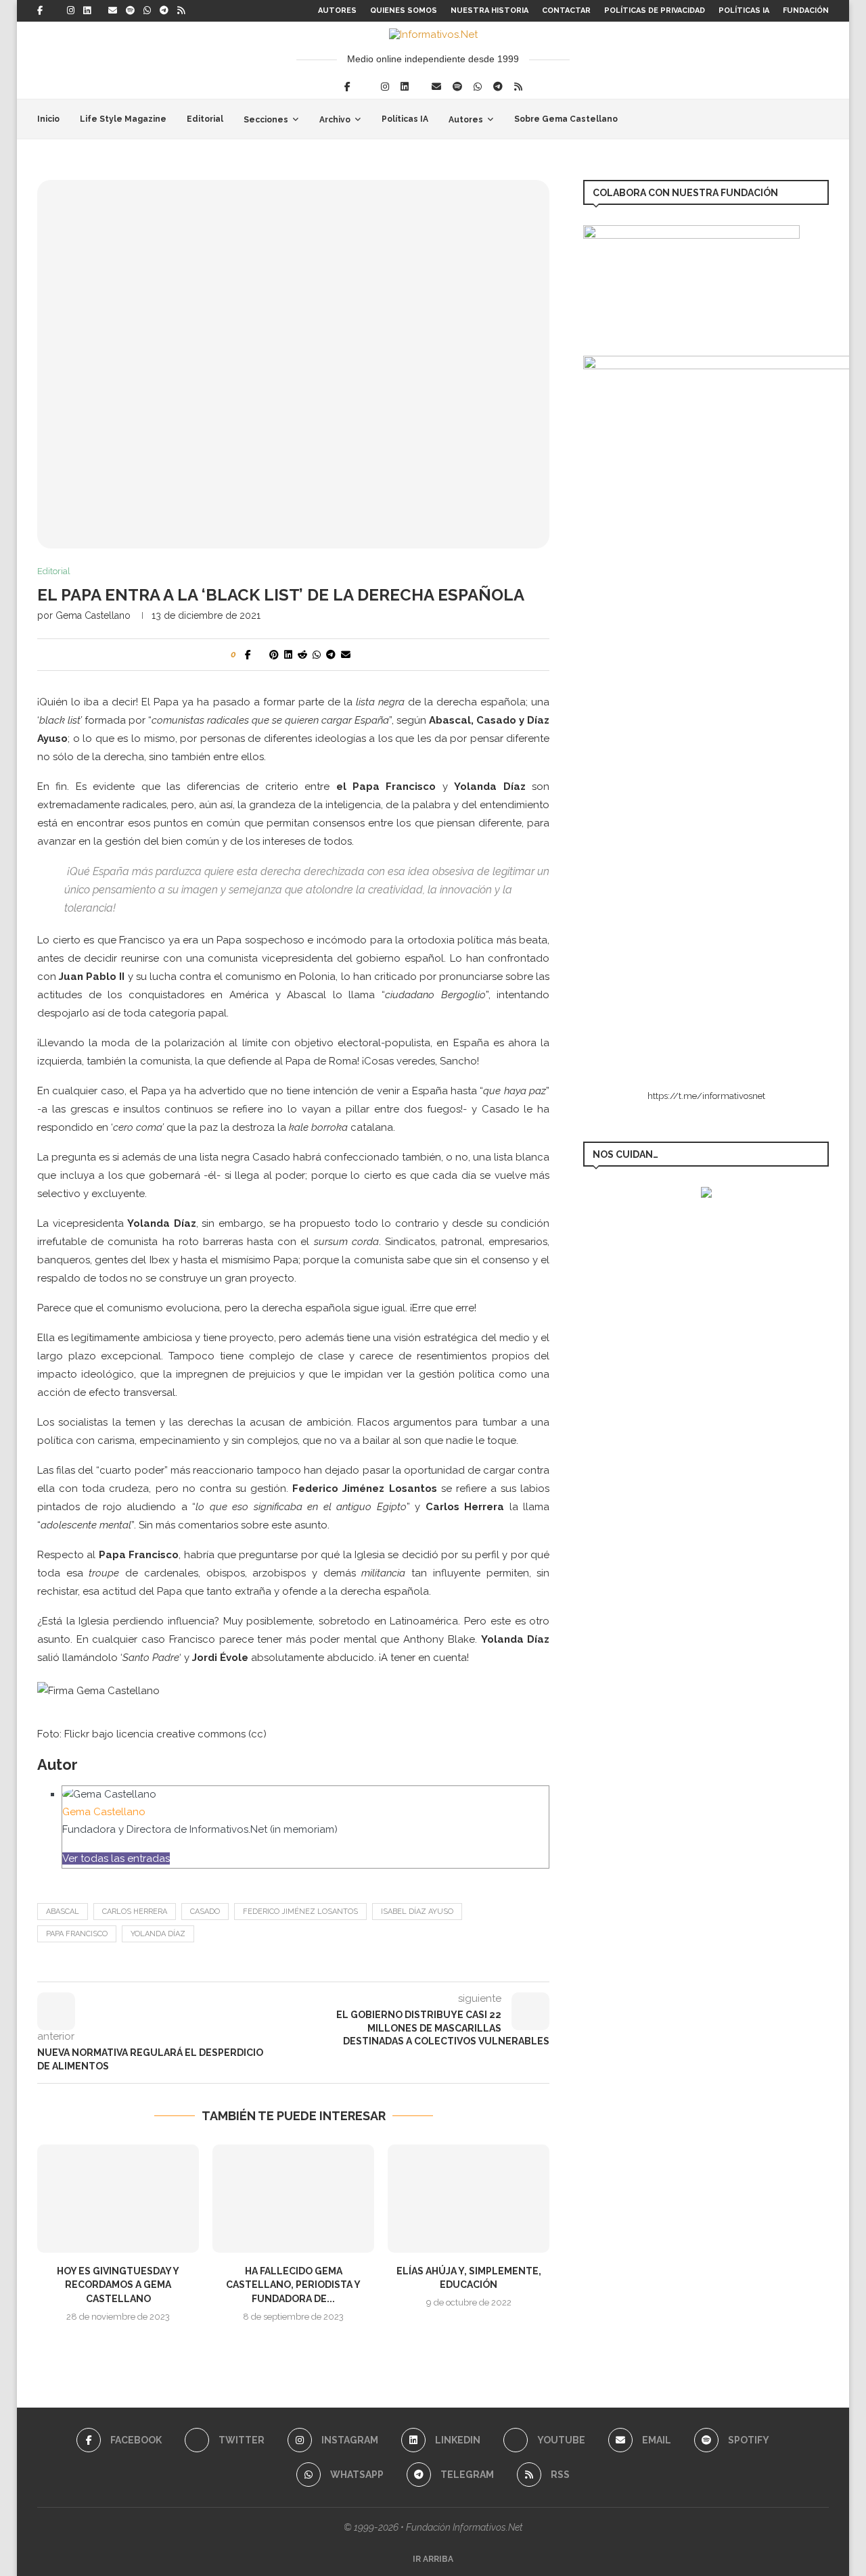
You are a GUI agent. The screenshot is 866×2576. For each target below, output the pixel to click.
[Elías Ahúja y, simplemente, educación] (469, 2198)
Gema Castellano (93, 615)
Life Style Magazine (123, 119)
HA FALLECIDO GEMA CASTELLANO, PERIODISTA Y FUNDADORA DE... (293, 2285)
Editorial (205, 119)
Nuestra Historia (489, 10)
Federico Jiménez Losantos (300, 1912)
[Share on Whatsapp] (317, 655)
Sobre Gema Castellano (566, 119)
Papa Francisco (77, 1934)
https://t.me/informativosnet (706, 1096)
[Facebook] (40, 11)
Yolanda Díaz (158, 1934)
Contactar (566, 10)
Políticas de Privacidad (655, 10)
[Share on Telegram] (331, 655)
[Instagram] (71, 11)
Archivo (335, 120)
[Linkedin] (87, 11)
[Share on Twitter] (260, 655)
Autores (337, 10)
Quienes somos (404, 10)
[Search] (822, 119)
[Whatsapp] (147, 11)
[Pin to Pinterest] (274, 655)
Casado (205, 1912)
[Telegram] (164, 11)
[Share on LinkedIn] (288, 655)
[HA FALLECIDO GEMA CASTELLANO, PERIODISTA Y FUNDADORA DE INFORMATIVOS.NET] (293, 2198)
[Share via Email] (346, 655)
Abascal (63, 1912)
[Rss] (181, 11)
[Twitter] (55, 11)
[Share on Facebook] (248, 655)
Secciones (266, 120)
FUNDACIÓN (806, 10)
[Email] (113, 11)
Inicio (48, 119)
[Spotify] (130, 11)
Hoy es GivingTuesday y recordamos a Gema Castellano (118, 2285)
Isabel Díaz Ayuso (417, 1912)
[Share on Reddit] (302, 655)
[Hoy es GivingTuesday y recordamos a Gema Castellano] (118, 2198)
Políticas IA (744, 10)
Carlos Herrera (135, 1912)
